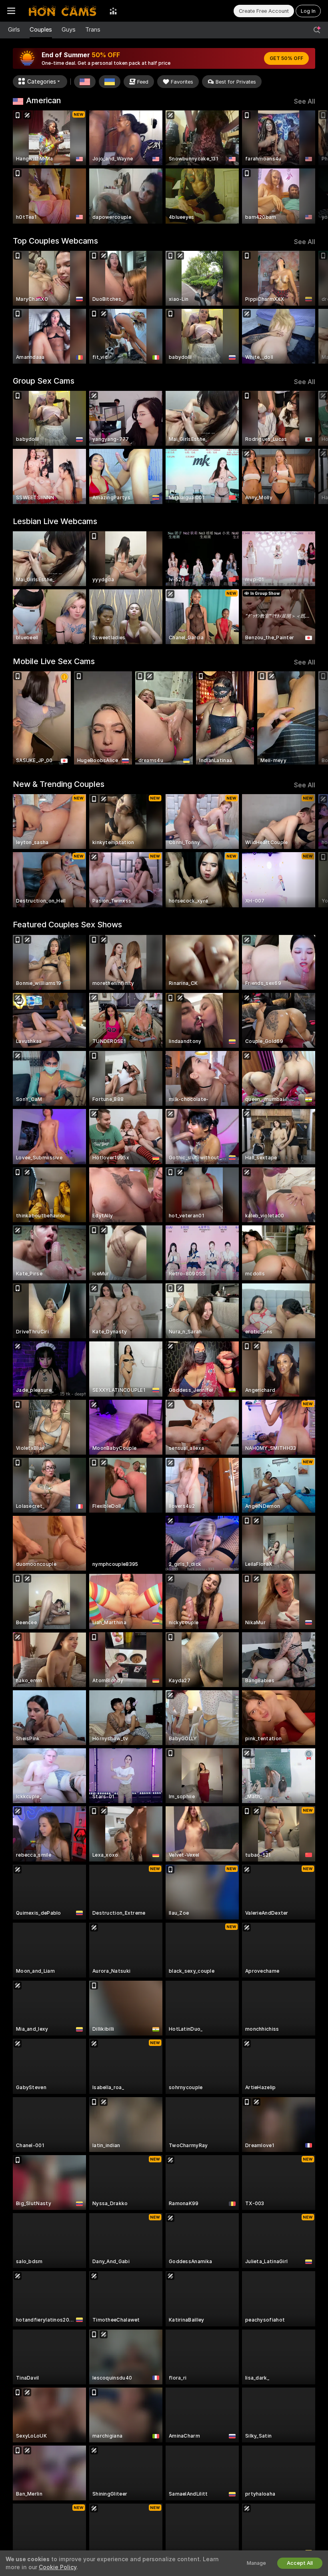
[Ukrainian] (110, 82)
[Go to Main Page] (62, 11)
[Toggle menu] (11, 11)
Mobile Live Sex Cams (54, 661)
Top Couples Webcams (55, 241)
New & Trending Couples (59, 784)
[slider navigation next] (312, 167)
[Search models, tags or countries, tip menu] (317, 30)
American (43, 100)
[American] (85, 82)
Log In (308, 11)
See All (305, 101)
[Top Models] (113, 11)
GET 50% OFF (286, 58)
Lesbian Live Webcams (55, 521)
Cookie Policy (58, 2567)
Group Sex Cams (44, 381)
